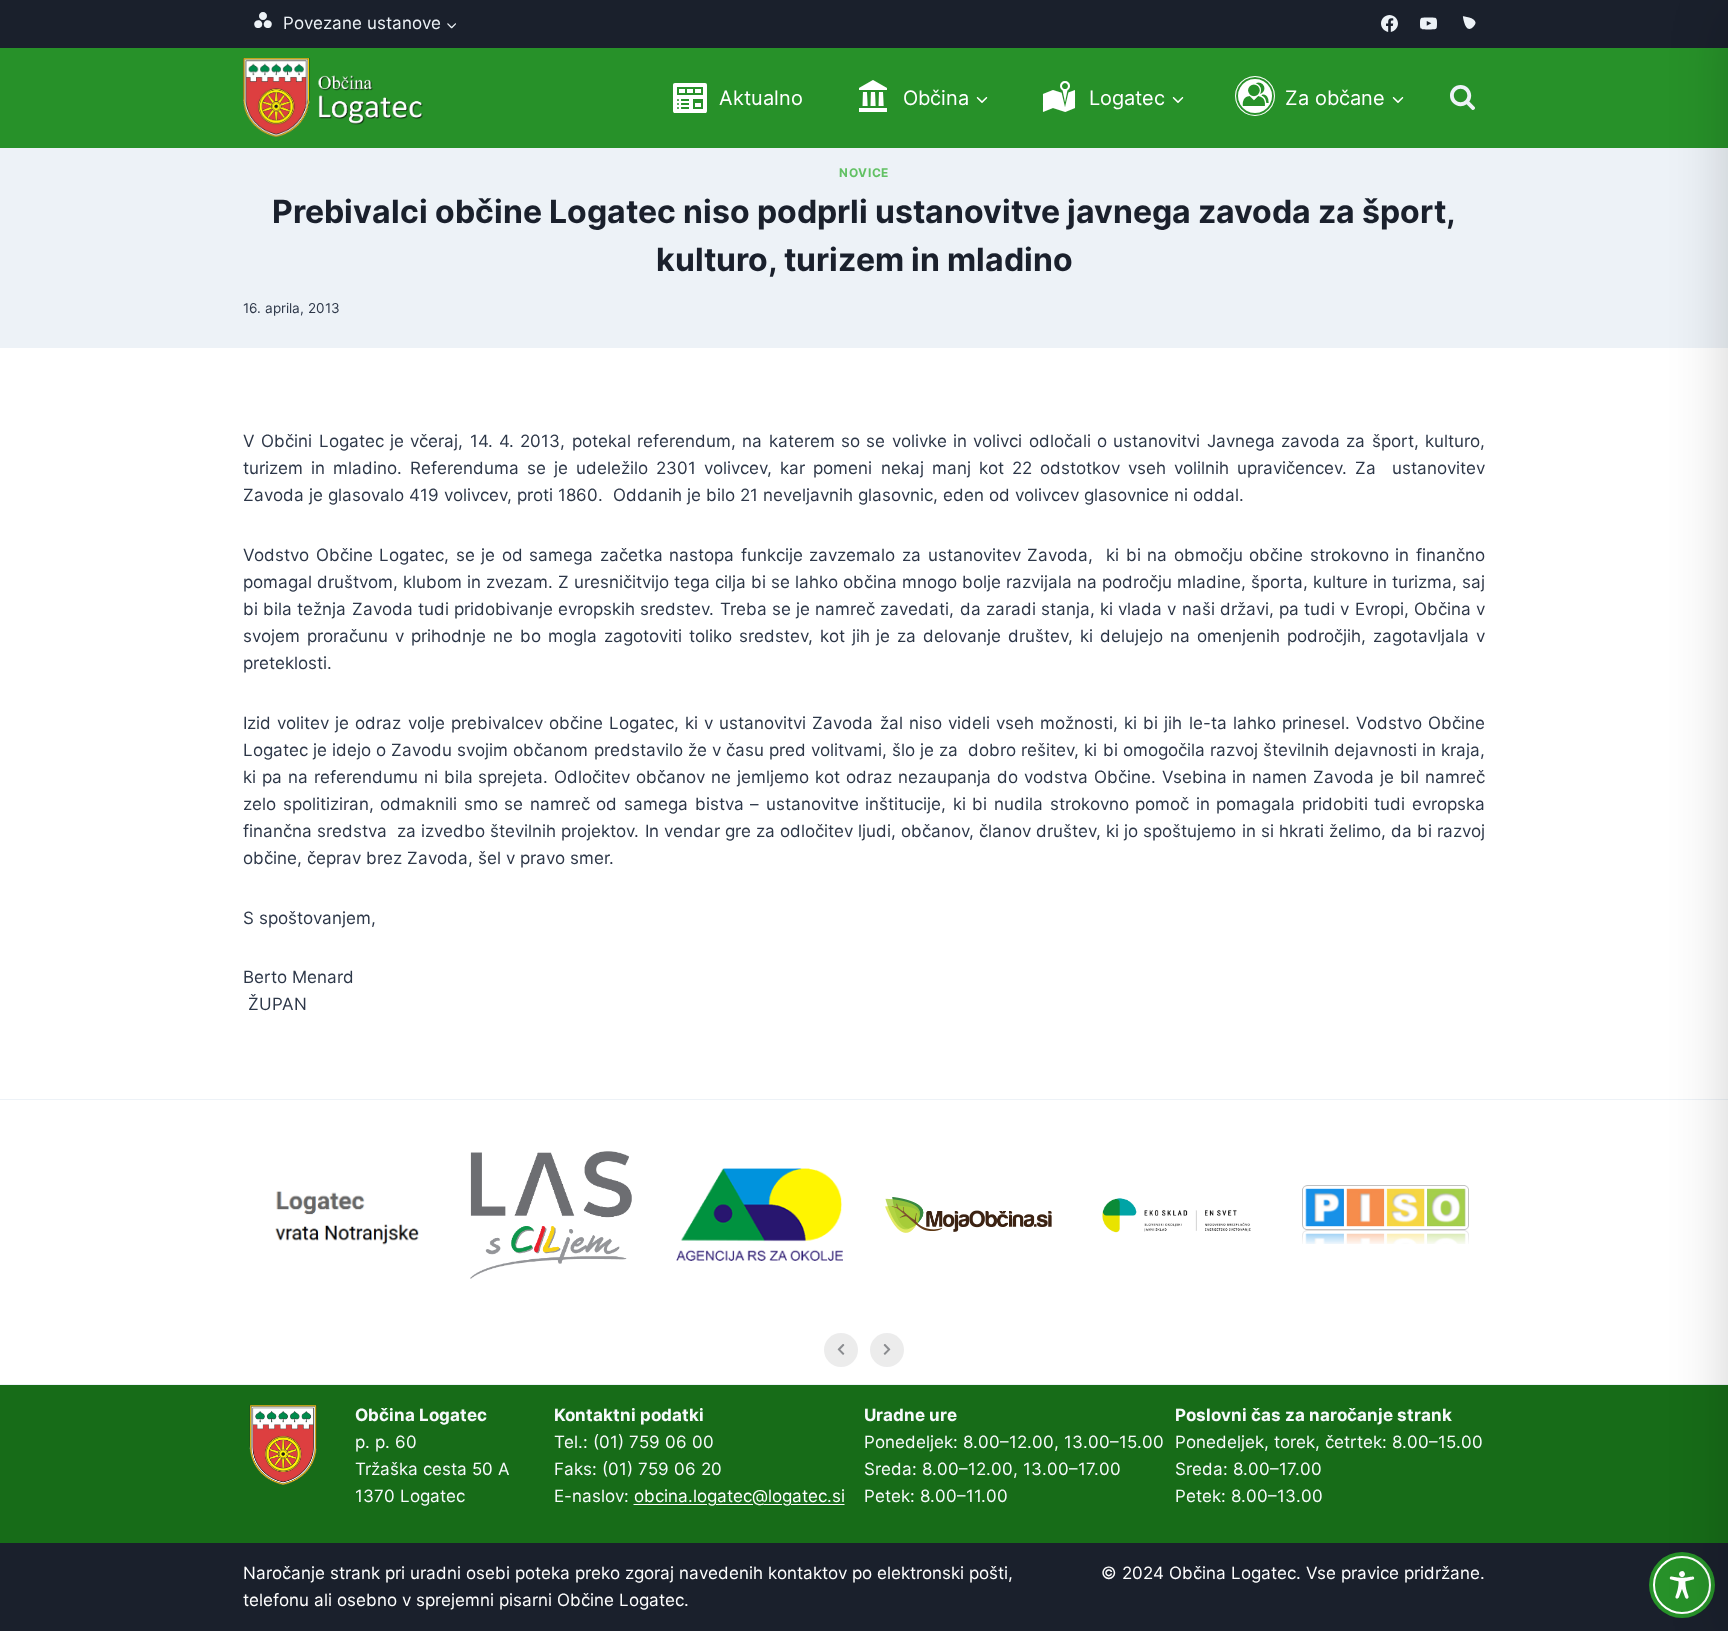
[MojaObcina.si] (1468, 24)
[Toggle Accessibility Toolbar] (1682, 1585)
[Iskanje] (1462, 97)
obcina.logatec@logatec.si (739, 1496)
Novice (864, 172)
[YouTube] (1429, 24)
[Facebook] (1390, 24)
